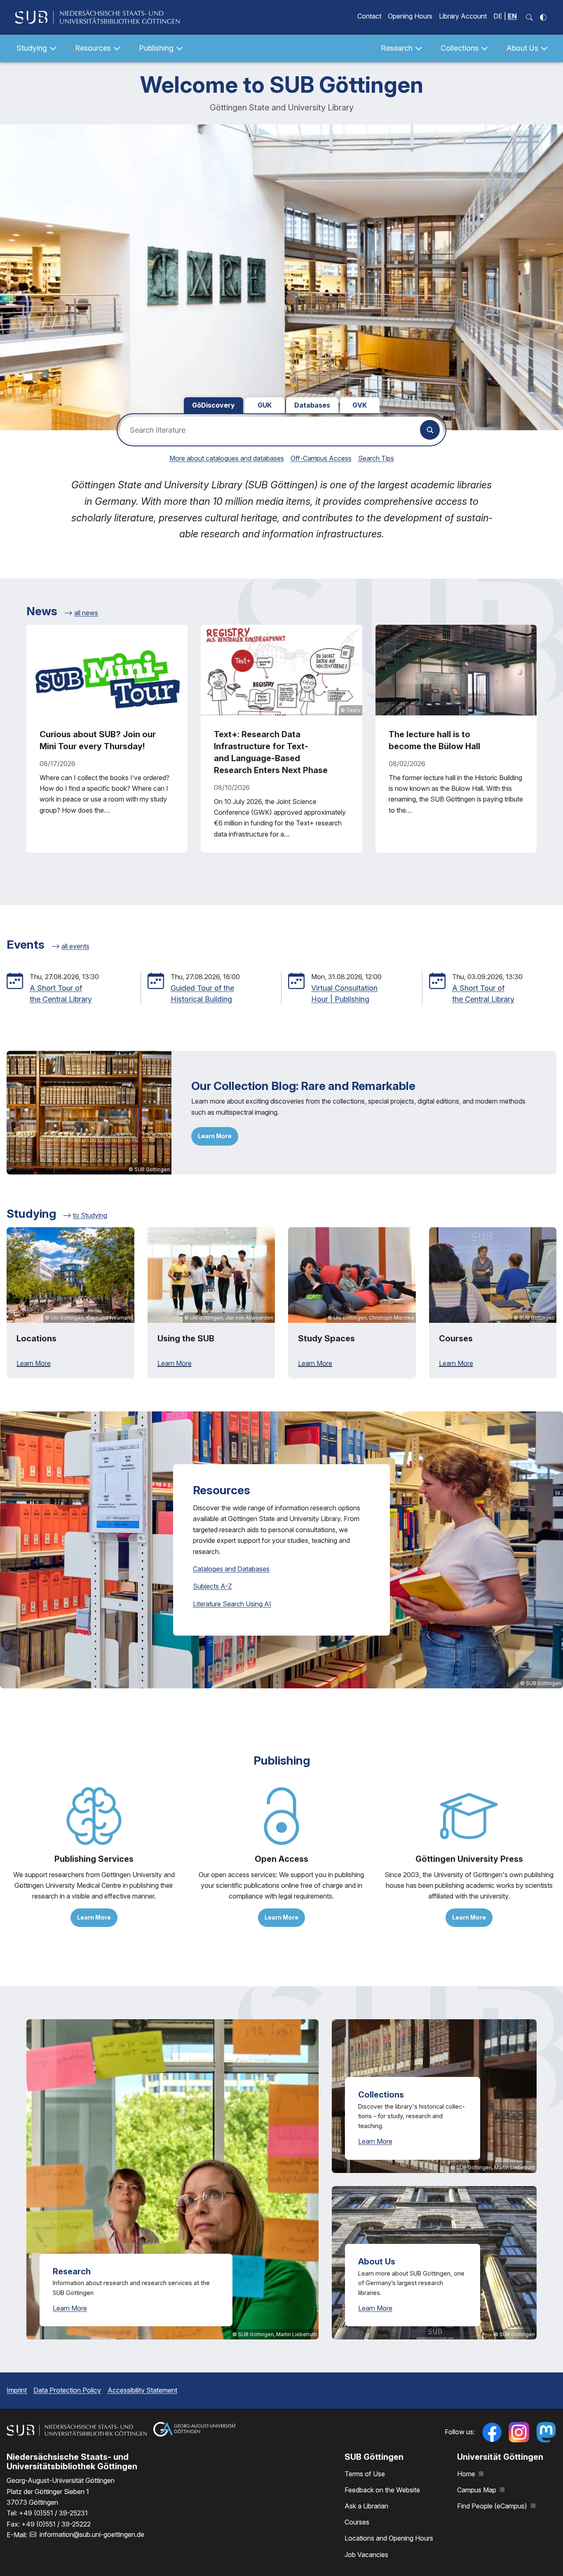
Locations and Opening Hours (389, 2538)
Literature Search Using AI (232, 1604)
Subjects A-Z (212, 1586)
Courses (357, 2522)
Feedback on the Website (382, 2490)
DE (498, 16)
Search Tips (376, 458)
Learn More (215, 1136)
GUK (265, 405)
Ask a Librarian (366, 2506)
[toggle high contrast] (543, 17)
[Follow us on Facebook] (492, 2432)
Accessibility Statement (142, 2390)
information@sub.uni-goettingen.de (92, 2534)
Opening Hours (410, 16)
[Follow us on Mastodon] (546, 2432)
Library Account (463, 16)
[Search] (430, 430)
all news (86, 613)
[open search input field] (529, 17)
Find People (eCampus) (493, 2506)
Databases (312, 405)
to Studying (90, 1215)
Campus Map (477, 2490)
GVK (360, 405)
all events (75, 946)
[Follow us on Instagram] (519, 2432)
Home (467, 2474)
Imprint (17, 2390)
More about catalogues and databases (227, 458)
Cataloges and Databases (231, 1569)
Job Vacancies (366, 2555)
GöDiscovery (213, 405)
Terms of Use (365, 2474)
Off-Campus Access (321, 458)
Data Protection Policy (67, 2390)
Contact (369, 16)
